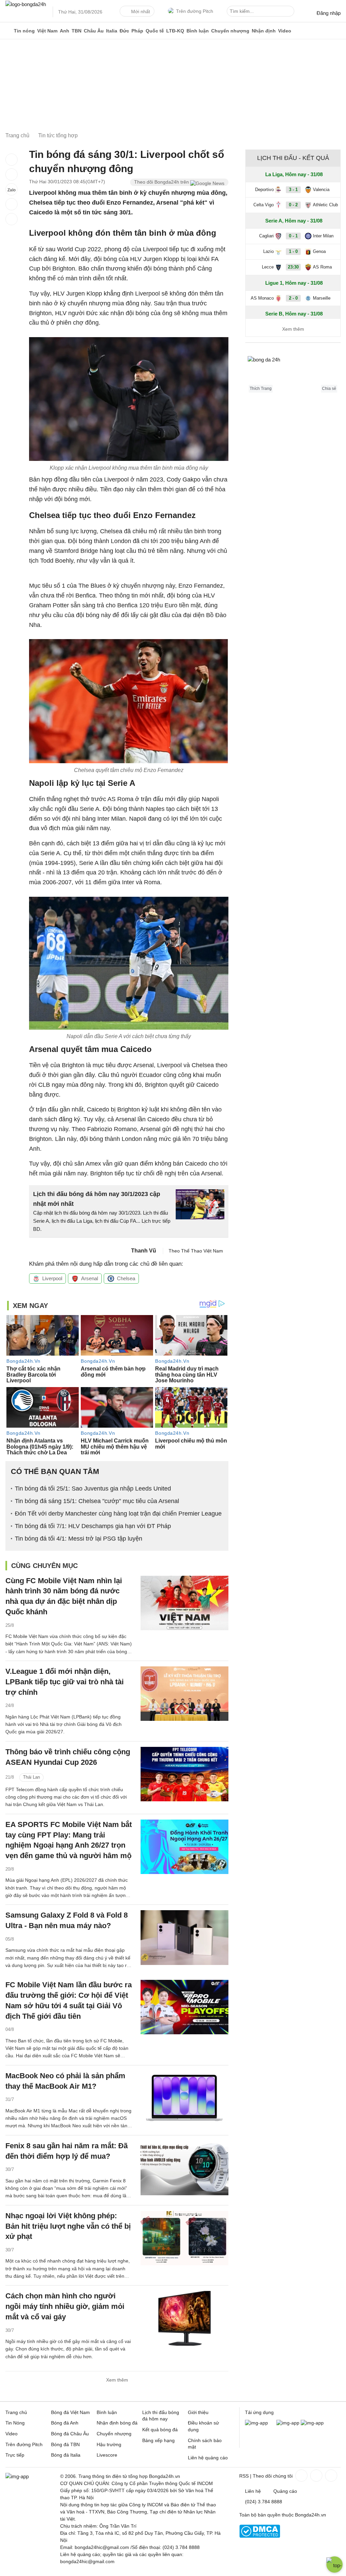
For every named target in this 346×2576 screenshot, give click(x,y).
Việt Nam (47, 31)
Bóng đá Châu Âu (70, 2434)
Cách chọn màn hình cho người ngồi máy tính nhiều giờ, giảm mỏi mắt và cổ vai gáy (65, 2306)
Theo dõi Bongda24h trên (162, 182)
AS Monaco (262, 298)
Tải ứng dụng (259, 2412)
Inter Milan (323, 236)
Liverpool (52, 1278)
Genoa (319, 251)
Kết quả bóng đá (160, 2430)
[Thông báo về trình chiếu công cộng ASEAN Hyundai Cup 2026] (184, 1774)
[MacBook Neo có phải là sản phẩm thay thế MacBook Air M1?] (184, 2098)
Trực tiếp (15, 2455)
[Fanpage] (301, 2476)
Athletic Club (325, 205)
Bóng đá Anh (65, 2423)
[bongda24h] (8, 31)
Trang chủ (16, 2412)
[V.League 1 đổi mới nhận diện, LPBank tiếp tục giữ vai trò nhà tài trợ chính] (184, 1694)
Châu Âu (94, 31)
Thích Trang (261, 389)
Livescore (107, 2455)
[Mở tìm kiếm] (290, 12)
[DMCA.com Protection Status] (260, 2536)
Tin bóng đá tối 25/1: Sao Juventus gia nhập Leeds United (93, 1489)
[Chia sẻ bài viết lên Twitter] (11, 174)
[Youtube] (330, 2476)
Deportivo (264, 190)
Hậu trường (109, 2444)
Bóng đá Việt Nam (70, 2412)
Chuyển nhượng (230, 31)
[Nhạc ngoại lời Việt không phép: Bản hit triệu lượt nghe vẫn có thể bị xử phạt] (184, 2238)
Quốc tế (155, 31)
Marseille (322, 298)
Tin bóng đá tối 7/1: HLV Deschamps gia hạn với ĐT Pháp (93, 1526)
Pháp (137, 31)
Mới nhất (141, 11)
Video (285, 31)
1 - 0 (293, 251)
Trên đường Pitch (195, 11)
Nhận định (264, 31)
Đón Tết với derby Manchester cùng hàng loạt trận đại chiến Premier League (118, 1514)
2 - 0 (293, 298)
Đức (124, 31)
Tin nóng (24, 31)
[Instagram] (316, 2476)
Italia (112, 31)
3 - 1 (293, 190)
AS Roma (322, 267)
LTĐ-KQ (175, 31)
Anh (65, 31)
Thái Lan (31, 1777)
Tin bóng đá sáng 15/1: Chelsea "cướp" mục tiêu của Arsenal (97, 1501)
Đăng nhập (329, 13)
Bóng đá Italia (66, 2455)
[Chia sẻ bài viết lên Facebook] (11, 160)
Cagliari (266, 236)
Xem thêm (117, 2380)
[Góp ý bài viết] (11, 204)
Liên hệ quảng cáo (208, 2458)
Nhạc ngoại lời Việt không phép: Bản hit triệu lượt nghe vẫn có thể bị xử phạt (68, 2226)
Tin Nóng (15, 2423)
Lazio (268, 251)
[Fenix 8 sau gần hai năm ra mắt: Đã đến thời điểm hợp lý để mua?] (184, 2168)
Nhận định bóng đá (117, 2423)
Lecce (268, 267)
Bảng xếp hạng (158, 2440)
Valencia (321, 190)
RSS (244, 2476)
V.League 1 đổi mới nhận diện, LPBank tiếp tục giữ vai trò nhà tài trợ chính (65, 1682)
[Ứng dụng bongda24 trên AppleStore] (312, 2423)
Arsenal (90, 1278)
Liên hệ (253, 2491)
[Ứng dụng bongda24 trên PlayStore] (288, 2423)
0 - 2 (293, 205)
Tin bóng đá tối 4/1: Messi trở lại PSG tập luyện (79, 1539)
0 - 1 (293, 236)
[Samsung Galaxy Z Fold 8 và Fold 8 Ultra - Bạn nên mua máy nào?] (184, 1937)
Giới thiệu (198, 2412)
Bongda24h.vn (311, 2515)
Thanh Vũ (144, 1251)
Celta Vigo (264, 205)
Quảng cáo (285, 2491)
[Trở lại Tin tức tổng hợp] (11, 219)
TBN (77, 31)
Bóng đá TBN (65, 2444)
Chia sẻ (329, 389)
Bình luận (198, 31)
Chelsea (126, 1278)
